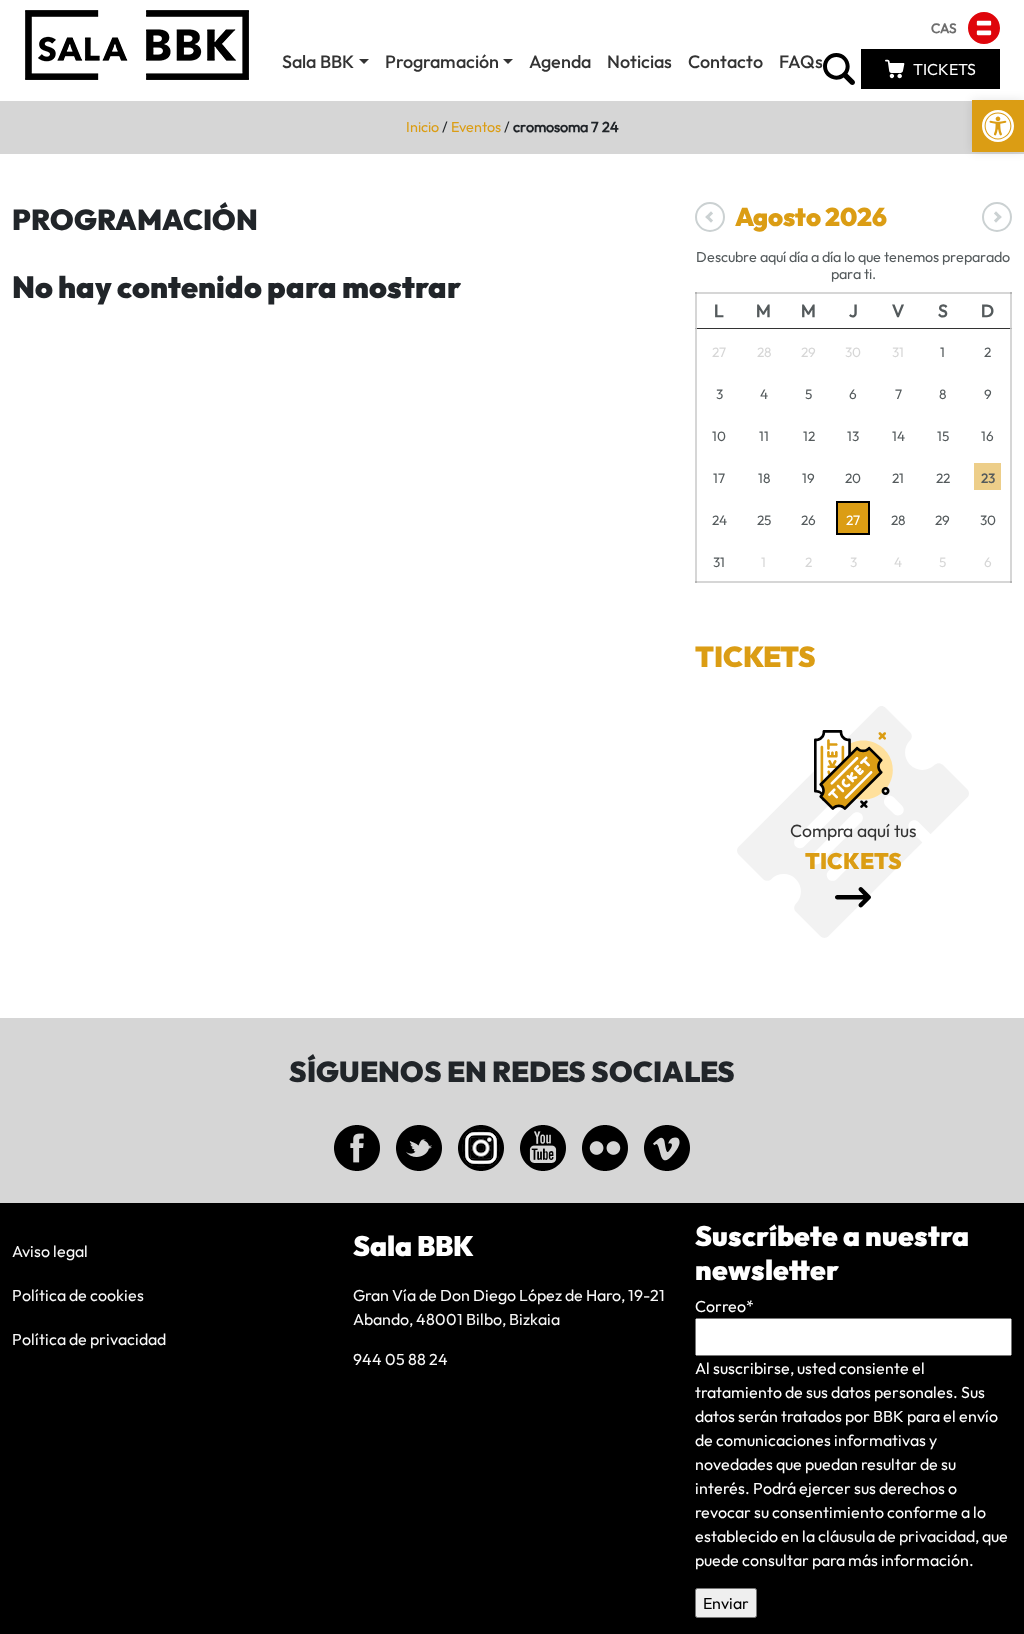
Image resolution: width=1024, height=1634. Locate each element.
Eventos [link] (476, 127)
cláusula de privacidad (896, 1536)
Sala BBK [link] (318, 61)
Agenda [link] (560, 61)
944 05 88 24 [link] (400, 1359)
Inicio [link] (422, 127)
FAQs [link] (801, 61)
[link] (998, 126)
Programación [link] (442, 61)
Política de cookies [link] (78, 1295)
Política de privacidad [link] (89, 1339)
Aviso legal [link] (50, 1251)
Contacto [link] (725, 61)
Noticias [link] (639, 61)
